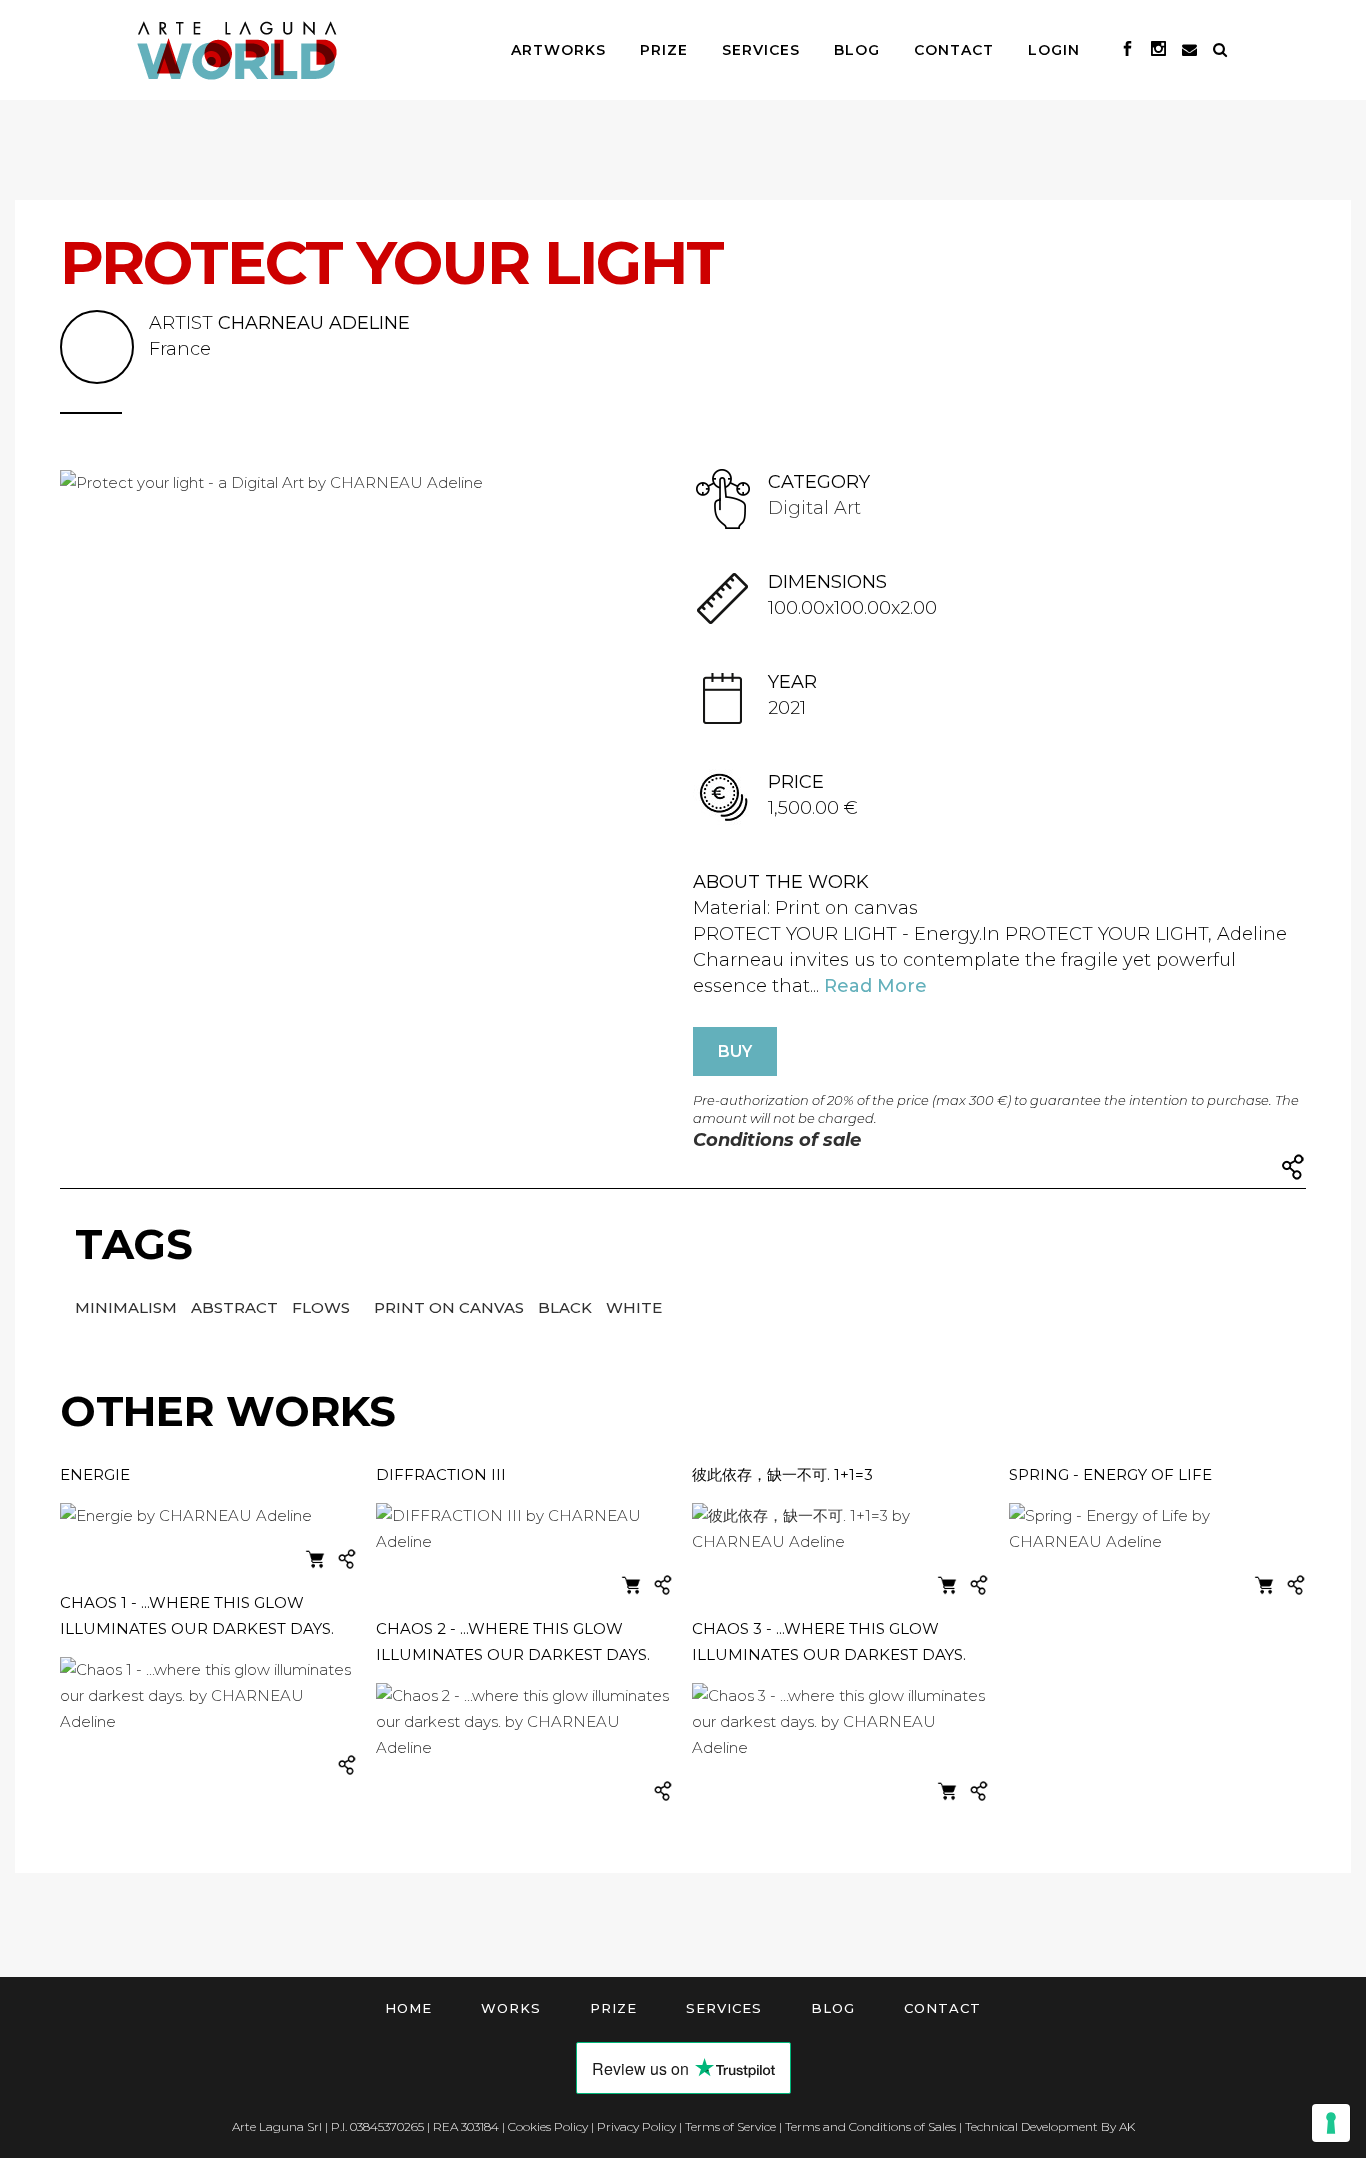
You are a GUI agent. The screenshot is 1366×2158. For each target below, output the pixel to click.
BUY (735, 1051)
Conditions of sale (777, 1140)
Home (408, 2008)
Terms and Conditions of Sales (870, 2126)
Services (724, 2008)
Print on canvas (451, 1307)
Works (511, 2008)
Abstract (236, 1307)
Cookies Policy (548, 2126)
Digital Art (814, 508)
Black (567, 1307)
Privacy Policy (636, 2126)
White (634, 1307)
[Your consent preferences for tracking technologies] (1331, 2123)
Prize (613, 2008)
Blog (833, 2008)
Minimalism (128, 1307)
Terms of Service (730, 2126)
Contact (942, 2008)
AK (1127, 2126)
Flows (323, 1307)
